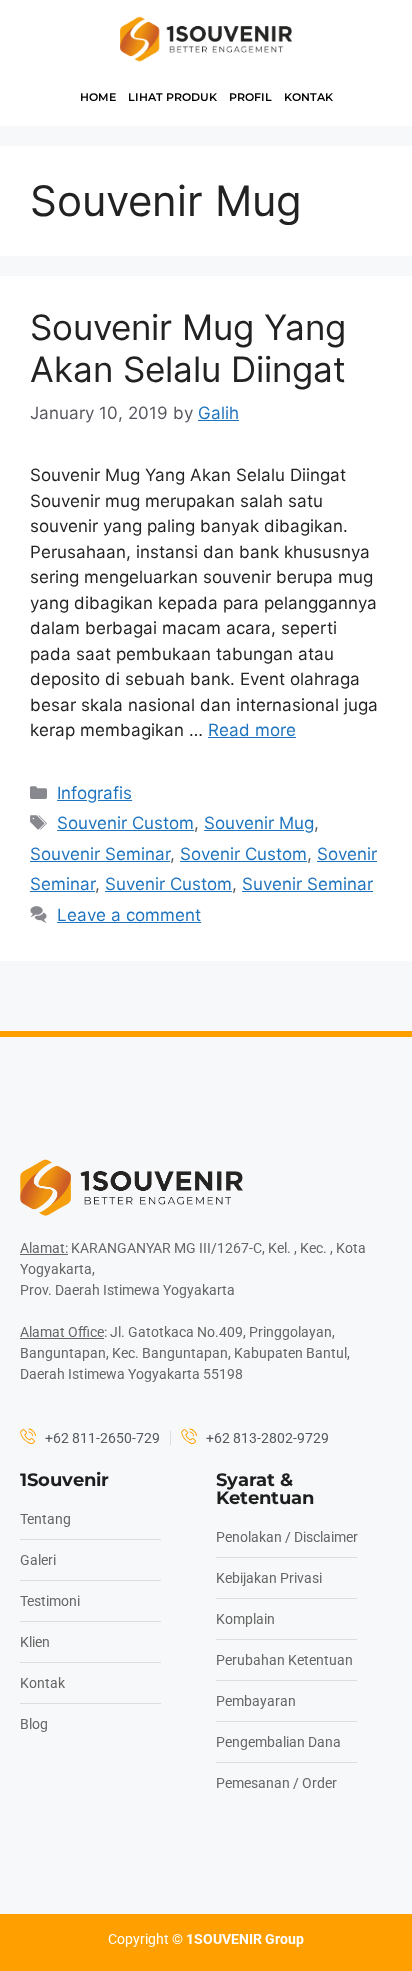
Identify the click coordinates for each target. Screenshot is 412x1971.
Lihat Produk (172, 97)
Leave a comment (129, 915)
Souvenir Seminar (100, 854)
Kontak (308, 97)
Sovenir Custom (243, 854)
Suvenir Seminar (307, 884)
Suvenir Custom (168, 884)
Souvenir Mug (259, 823)
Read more (252, 730)
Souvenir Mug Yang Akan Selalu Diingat (188, 348)
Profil (250, 97)
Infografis (94, 793)
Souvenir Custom (125, 823)
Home (98, 97)
